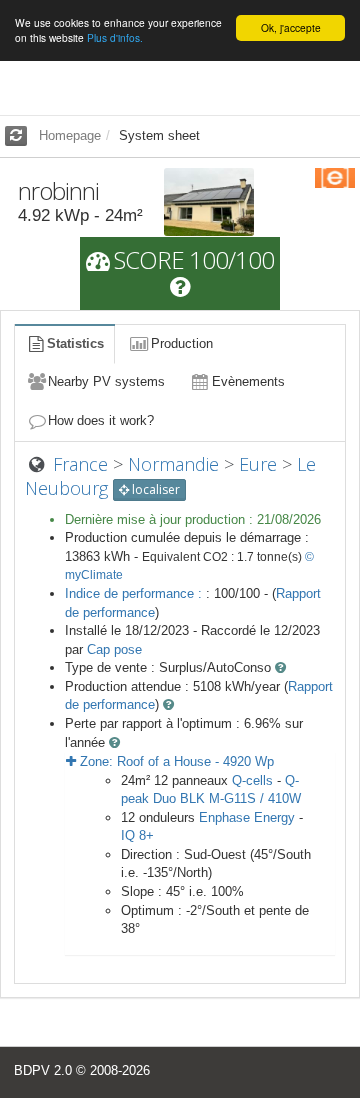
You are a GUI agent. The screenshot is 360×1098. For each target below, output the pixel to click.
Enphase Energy (247, 817)
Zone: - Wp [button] (175, 761)
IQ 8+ (137, 835)
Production (182, 343)
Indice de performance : (135, 593)
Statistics (75, 343)
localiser (154, 489)
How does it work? (101, 420)
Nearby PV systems (106, 381)
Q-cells (252, 780)
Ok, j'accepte (291, 27)
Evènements (248, 381)
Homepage (70, 135)
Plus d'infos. (115, 37)
